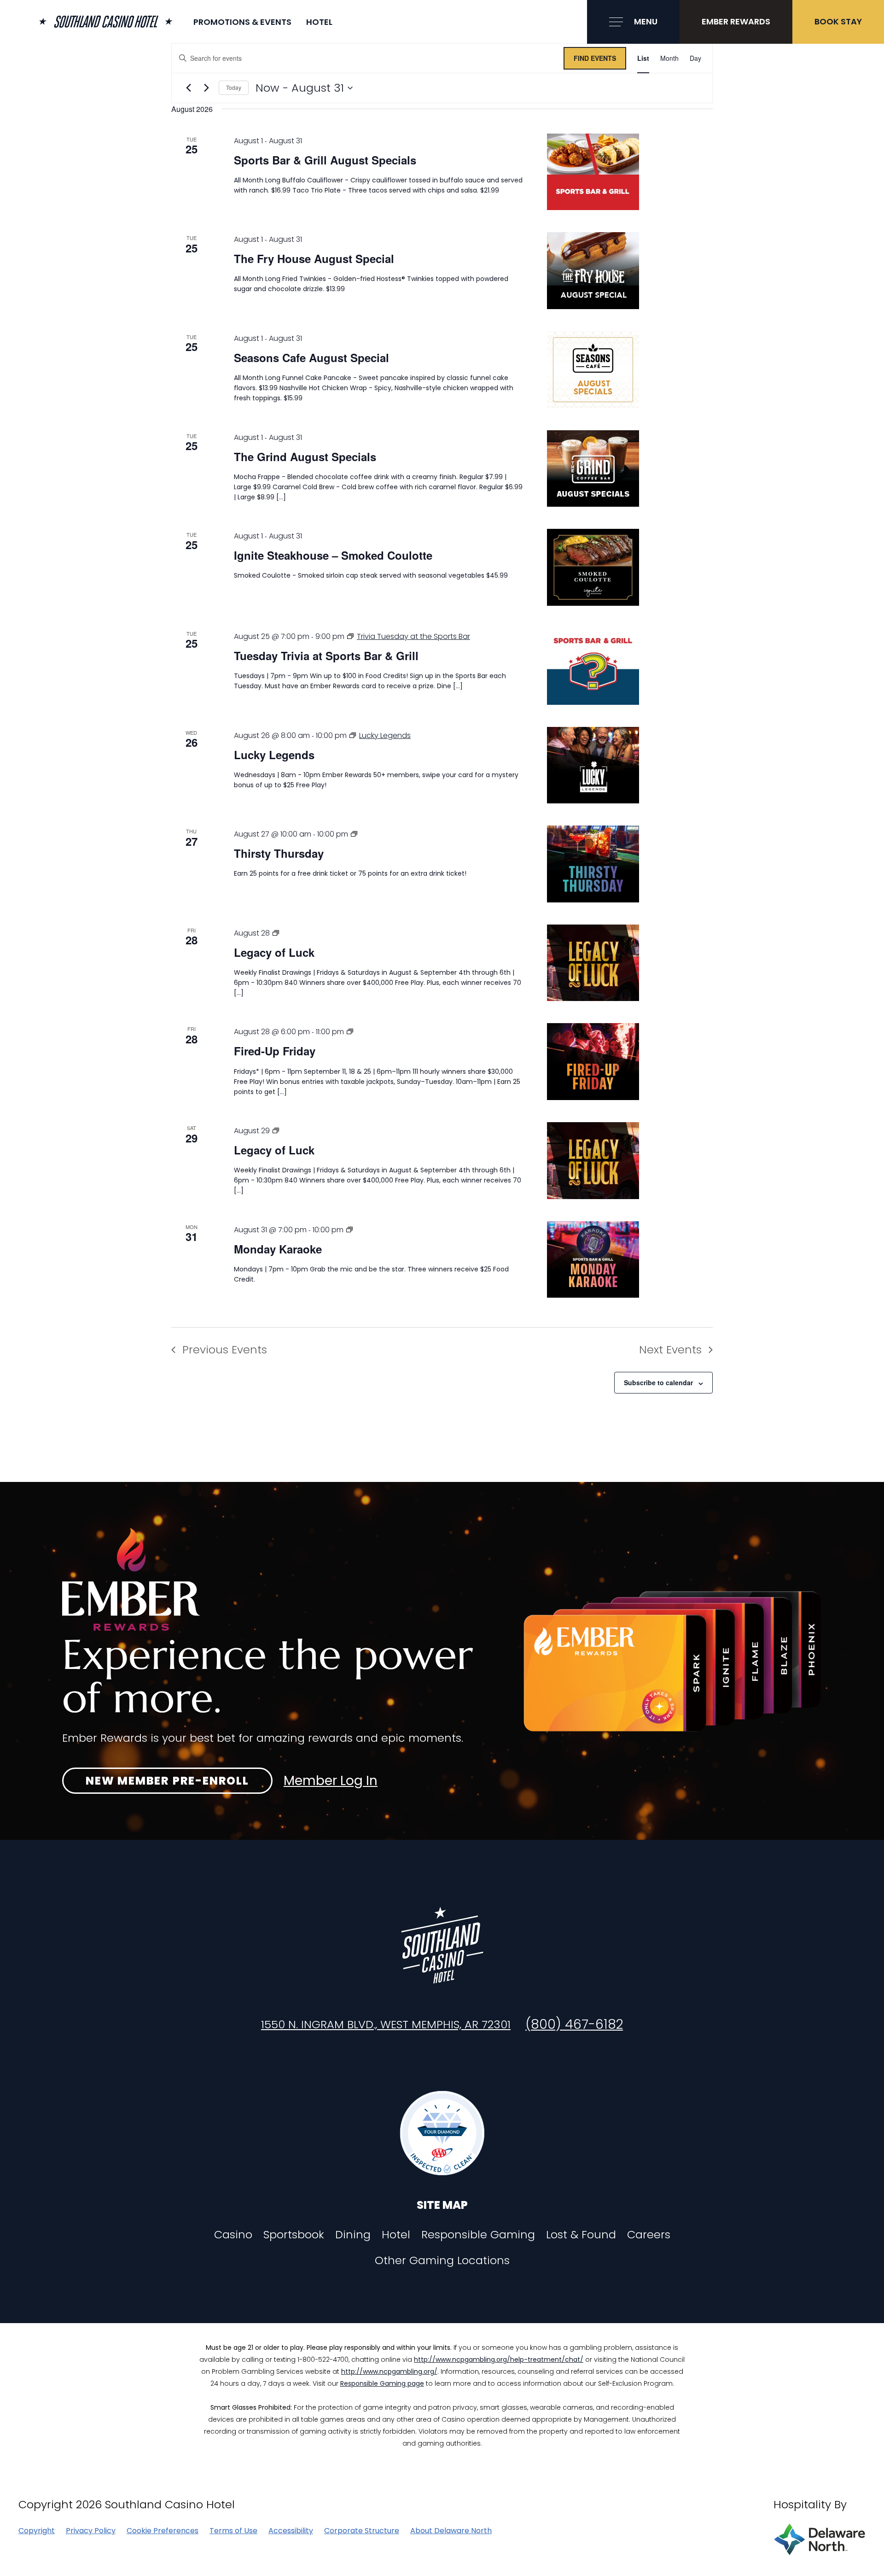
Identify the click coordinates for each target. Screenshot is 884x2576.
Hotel (319, 22)
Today (234, 87)
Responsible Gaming (478, 2235)
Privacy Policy (91, 2531)
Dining (353, 2235)
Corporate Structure (362, 2531)
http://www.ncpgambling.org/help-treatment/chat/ (499, 2359)
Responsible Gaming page (382, 2383)
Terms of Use (233, 2531)
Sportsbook (294, 2235)
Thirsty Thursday (279, 853)
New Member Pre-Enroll (167, 1781)
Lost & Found (581, 2235)
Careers (649, 2235)
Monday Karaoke (278, 1249)
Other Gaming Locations (442, 2260)
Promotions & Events (242, 22)
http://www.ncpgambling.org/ (389, 2371)
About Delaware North (451, 2531)
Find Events (595, 58)
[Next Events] (206, 88)
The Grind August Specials (305, 457)
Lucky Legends (274, 755)
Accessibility (291, 2531)
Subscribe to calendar (658, 1382)
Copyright (37, 2531)
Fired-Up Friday (275, 1051)
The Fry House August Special (314, 258)
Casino (233, 2235)
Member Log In (331, 1781)
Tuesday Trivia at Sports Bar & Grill (326, 656)
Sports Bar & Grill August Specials (325, 160)
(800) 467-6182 (574, 2024)
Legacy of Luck (274, 952)
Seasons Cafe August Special (311, 357)
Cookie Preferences (163, 2531)
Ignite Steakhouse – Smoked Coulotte (333, 555)
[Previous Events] (188, 88)
